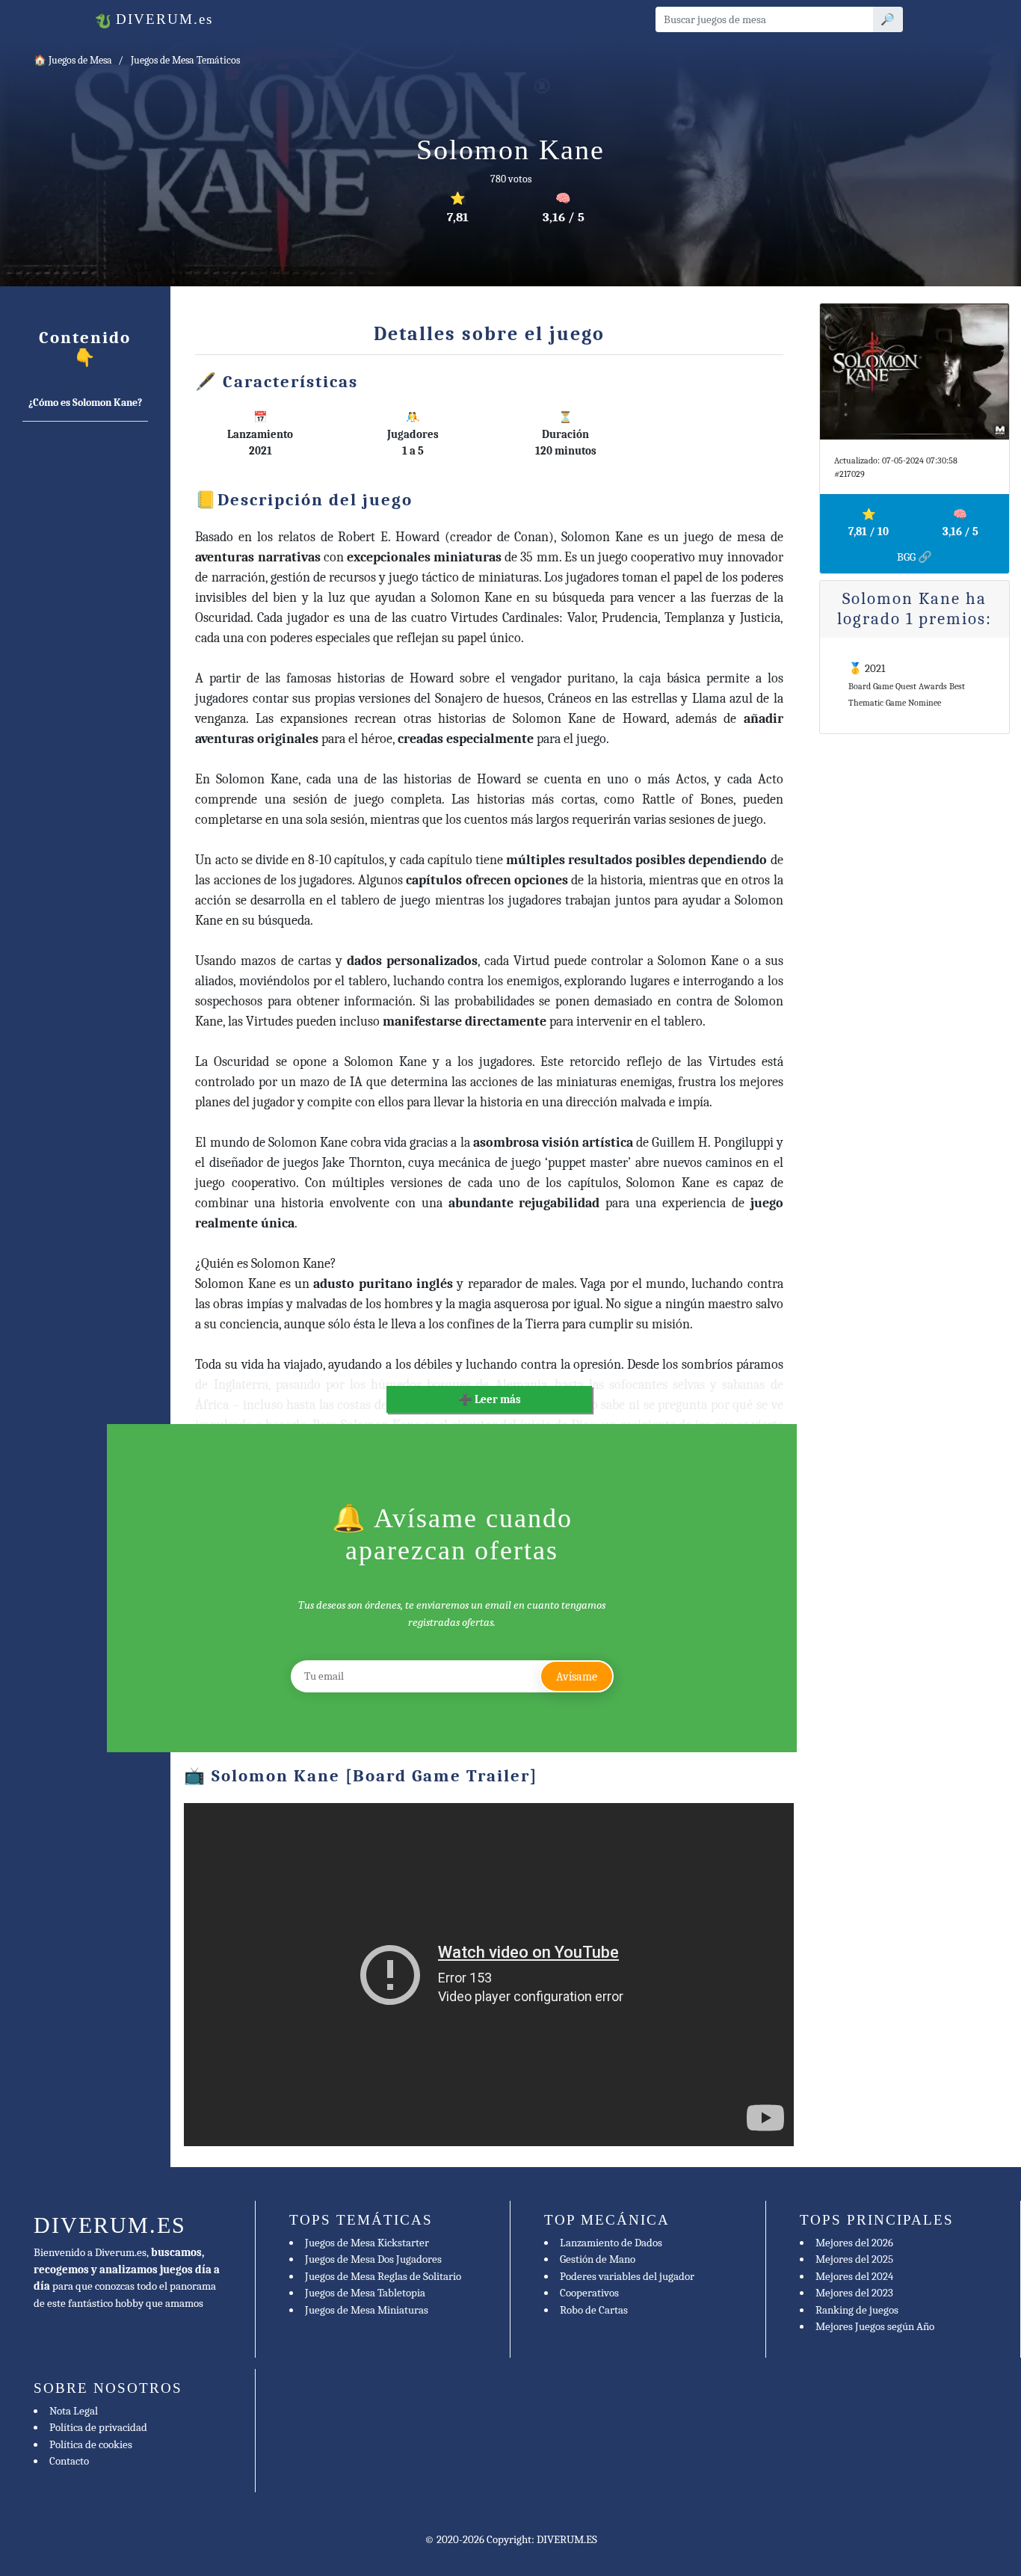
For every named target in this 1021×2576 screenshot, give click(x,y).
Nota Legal (74, 2411)
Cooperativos (589, 2293)
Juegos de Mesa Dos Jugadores (373, 2259)
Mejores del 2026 (854, 2243)
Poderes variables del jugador (627, 2276)
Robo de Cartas (594, 2310)
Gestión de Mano (598, 2259)
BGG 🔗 (914, 557)
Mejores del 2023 (854, 2293)
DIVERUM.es (162, 19)
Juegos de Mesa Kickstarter (367, 2243)
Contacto (69, 2461)
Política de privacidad (98, 2427)
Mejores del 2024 (854, 2276)
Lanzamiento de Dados (611, 2243)
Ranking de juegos (857, 2310)
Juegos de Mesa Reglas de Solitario (383, 2276)
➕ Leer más (490, 1399)
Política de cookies (91, 2444)
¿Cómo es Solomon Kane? (85, 403)
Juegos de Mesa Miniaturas (367, 2310)
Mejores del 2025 (854, 2259)
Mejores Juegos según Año (875, 2326)
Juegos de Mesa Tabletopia (365, 2293)
